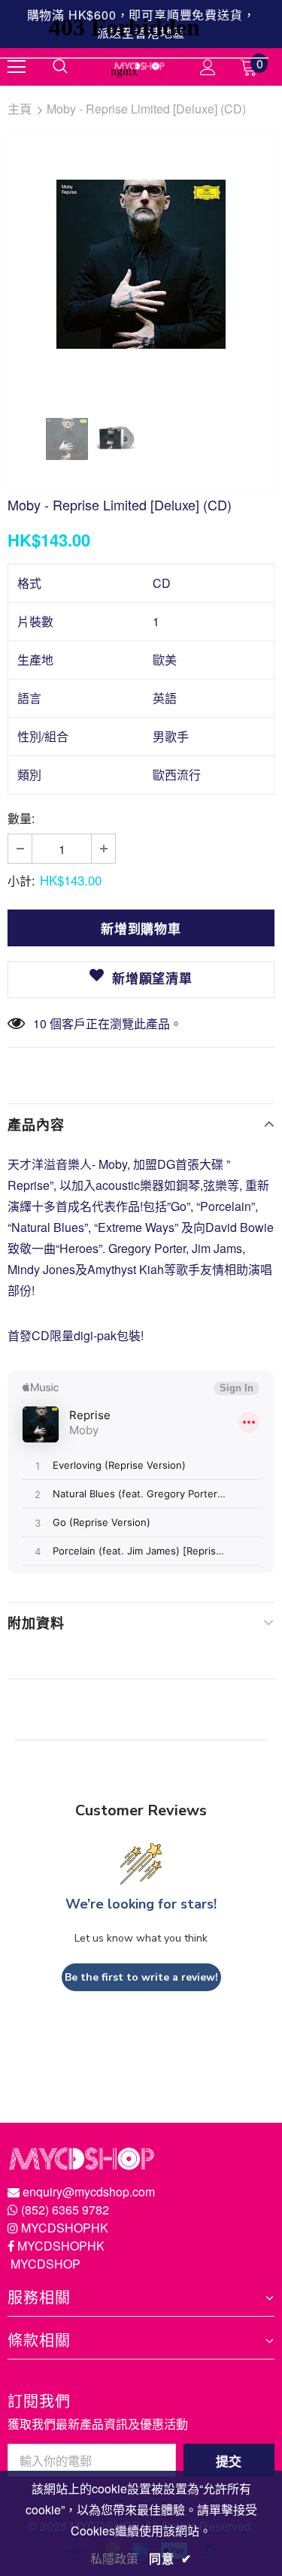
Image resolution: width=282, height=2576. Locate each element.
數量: (21, 818)
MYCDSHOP (45, 2264)
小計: (21, 881)
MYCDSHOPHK (65, 2228)
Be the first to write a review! (141, 1977)
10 (40, 1023)
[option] (141, 264)
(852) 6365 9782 (65, 2210)
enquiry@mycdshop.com (89, 2192)
